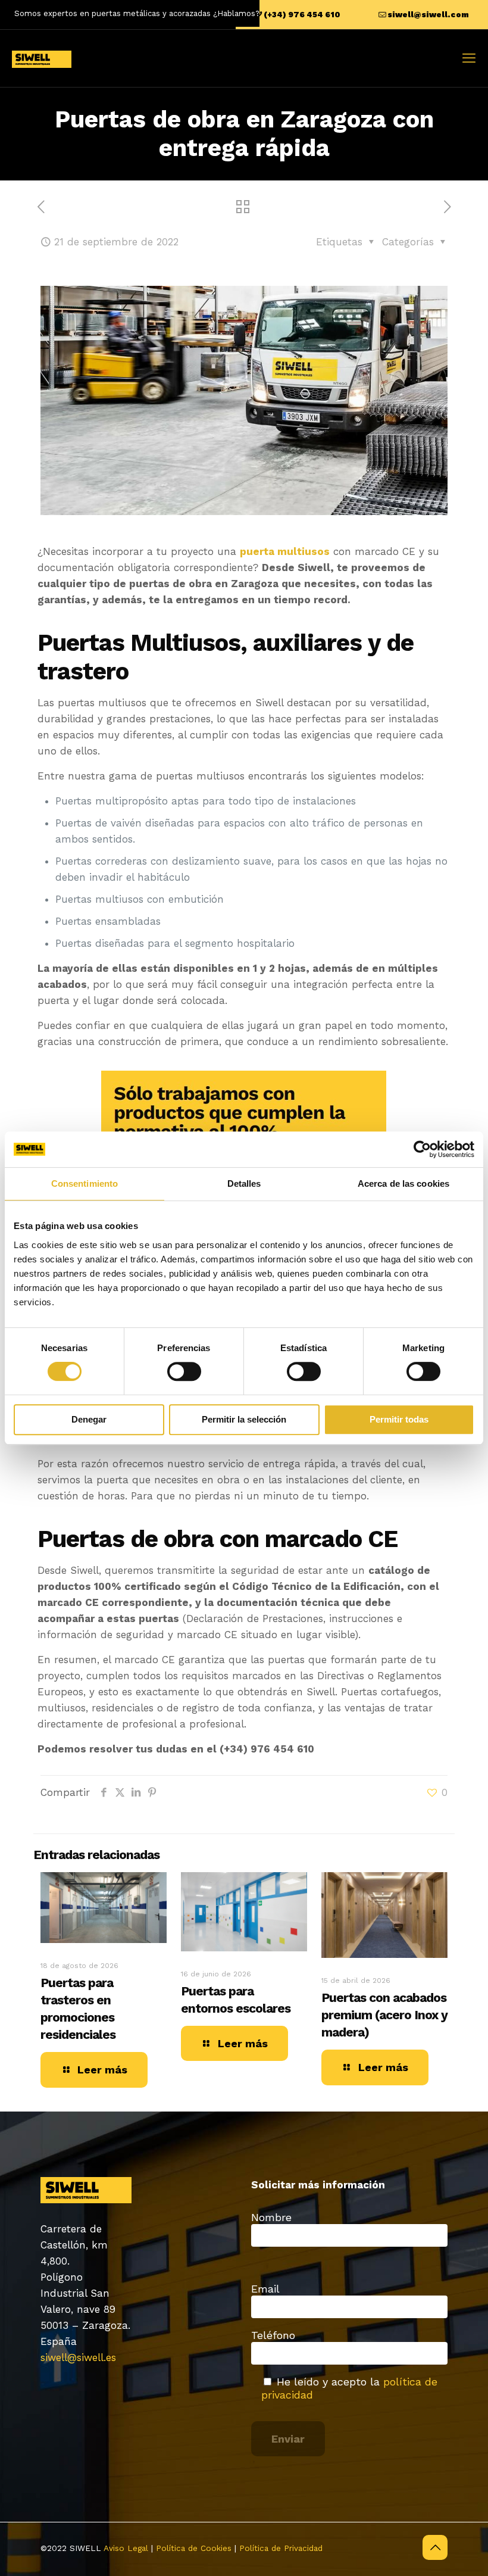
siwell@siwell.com (428, 15)
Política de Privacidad (281, 2548)
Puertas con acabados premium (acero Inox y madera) (384, 2015)
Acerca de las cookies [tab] (403, 1183)
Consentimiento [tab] (85, 1183)
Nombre (271, 2217)
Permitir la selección (244, 1419)
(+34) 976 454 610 (302, 15)
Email (265, 2289)
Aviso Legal (126, 2548)
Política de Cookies (194, 2548)
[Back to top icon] (435, 2547)
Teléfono (273, 2335)
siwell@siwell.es (78, 2357)
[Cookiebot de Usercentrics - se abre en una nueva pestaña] (422, 1149)
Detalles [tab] (244, 1183)
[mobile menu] (469, 58)
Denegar (89, 1419)
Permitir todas (399, 1419)
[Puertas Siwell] (42, 58)
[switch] (184, 1371)
